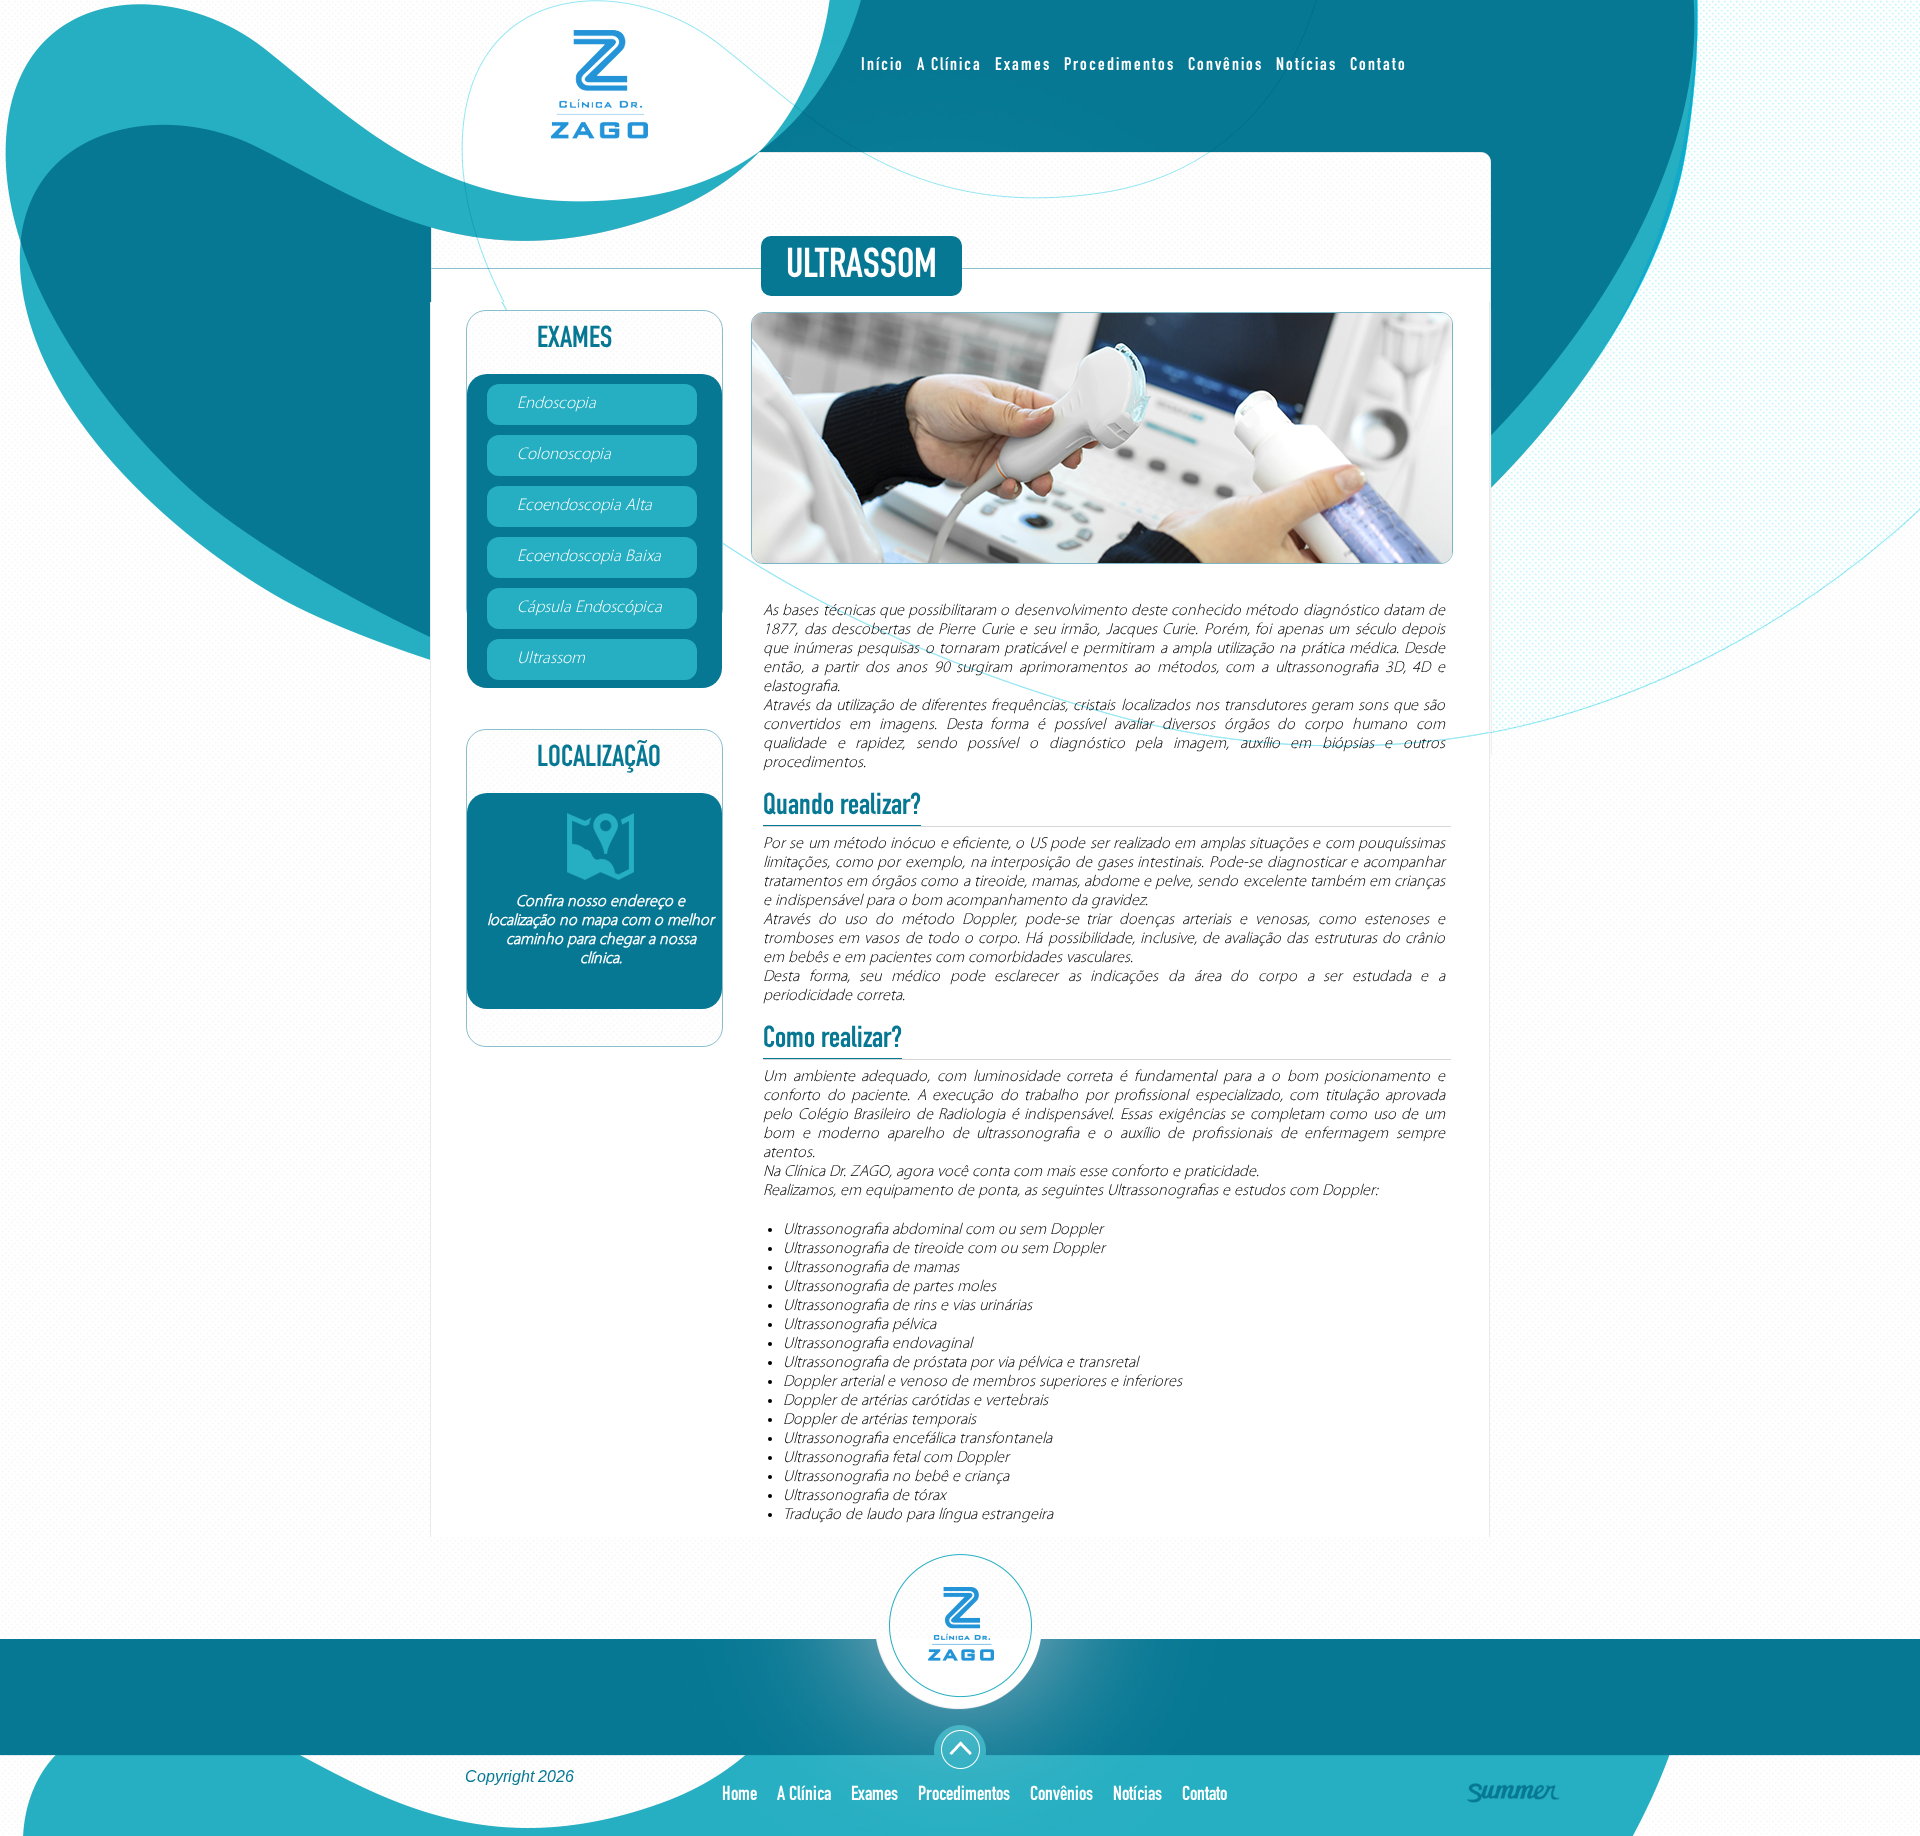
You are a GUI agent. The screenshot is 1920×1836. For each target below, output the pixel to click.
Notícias (1306, 65)
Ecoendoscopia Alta (584, 505)
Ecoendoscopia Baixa (589, 556)
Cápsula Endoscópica (589, 607)
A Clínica (949, 65)
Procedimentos (1119, 65)
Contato (1378, 65)
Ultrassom (551, 658)
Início (882, 65)
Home (739, 1794)
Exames (1023, 65)
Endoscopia (556, 403)
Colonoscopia (564, 454)
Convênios (1225, 65)
